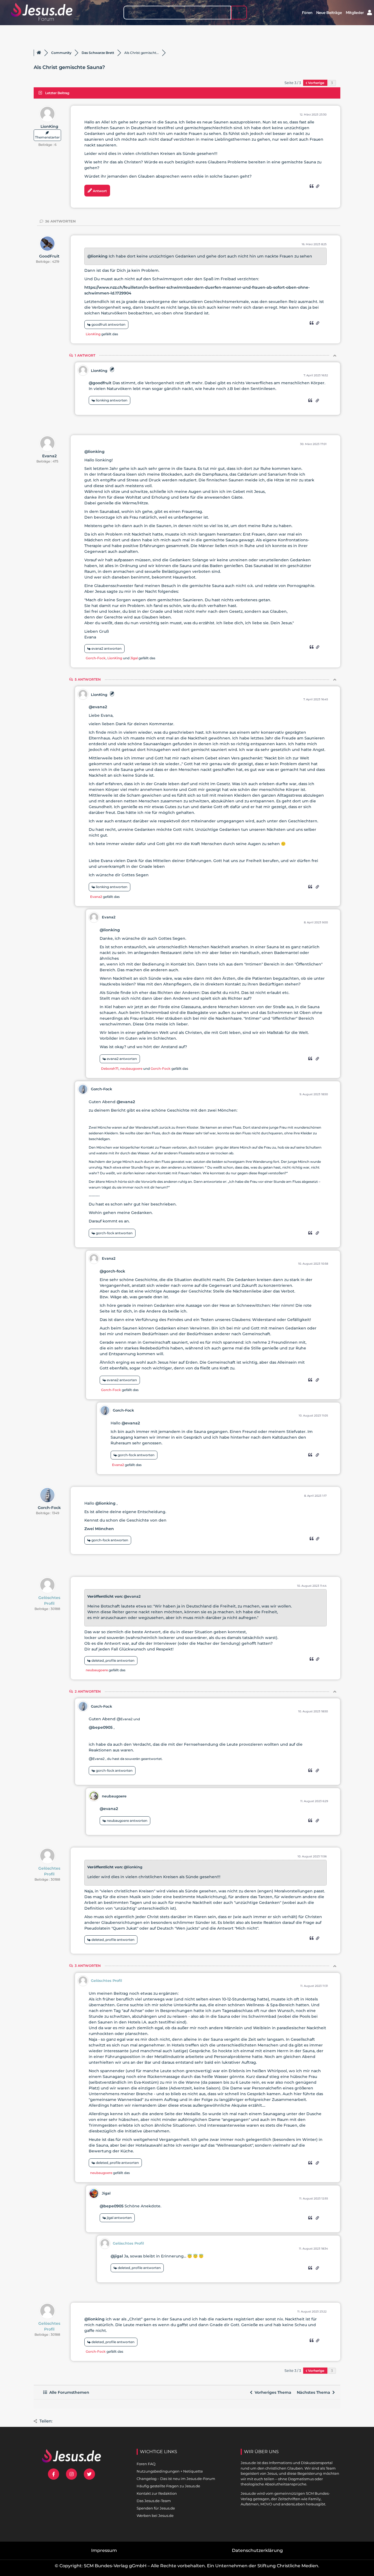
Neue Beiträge (329, 13)
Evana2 (49, 456)
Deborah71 (110, 1069)
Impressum (104, 2550)
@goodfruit (100, 383)
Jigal (134, 658)
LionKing (49, 126)
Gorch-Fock (96, 658)
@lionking (97, 256)
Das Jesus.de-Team (154, 2501)
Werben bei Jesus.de (155, 2516)
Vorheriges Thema (272, 2392)
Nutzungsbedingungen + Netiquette (170, 2471)
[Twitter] (89, 2474)
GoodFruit (49, 256)
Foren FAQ (146, 2464)
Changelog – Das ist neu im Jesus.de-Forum (176, 2479)
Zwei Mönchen (99, 1529)
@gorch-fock (112, 1271)
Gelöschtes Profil (49, 1601)
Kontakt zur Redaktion (157, 2493)
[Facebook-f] (54, 2474)
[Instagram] (72, 2474)
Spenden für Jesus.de (156, 2508)
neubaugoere (131, 1069)
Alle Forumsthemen (68, 2392)
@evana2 (98, 707)
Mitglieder (355, 13)
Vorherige (316, 83)
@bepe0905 (101, 1727)
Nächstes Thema (315, 2392)
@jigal (117, 2256)
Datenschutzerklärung (257, 2550)
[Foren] (39, 53)
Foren (307, 13)
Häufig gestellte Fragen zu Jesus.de (168, 2486)
